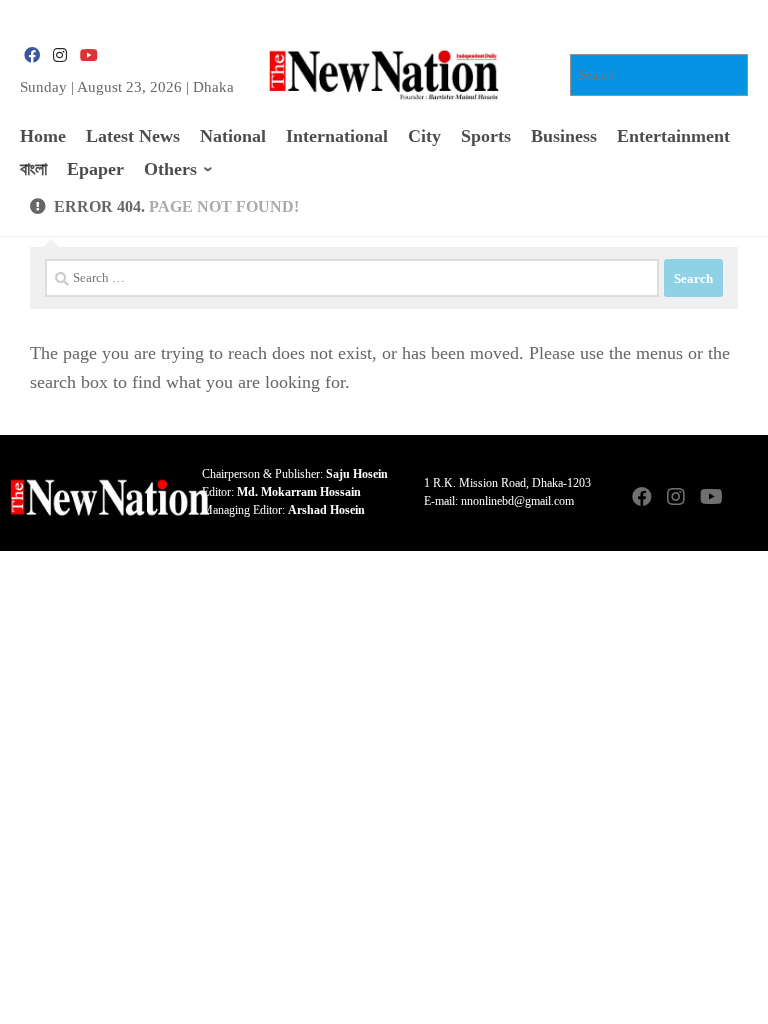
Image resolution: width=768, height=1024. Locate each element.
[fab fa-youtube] (88, 55)
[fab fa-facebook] (32, 55)
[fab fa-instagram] (60, 55)
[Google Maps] (744, 498)
